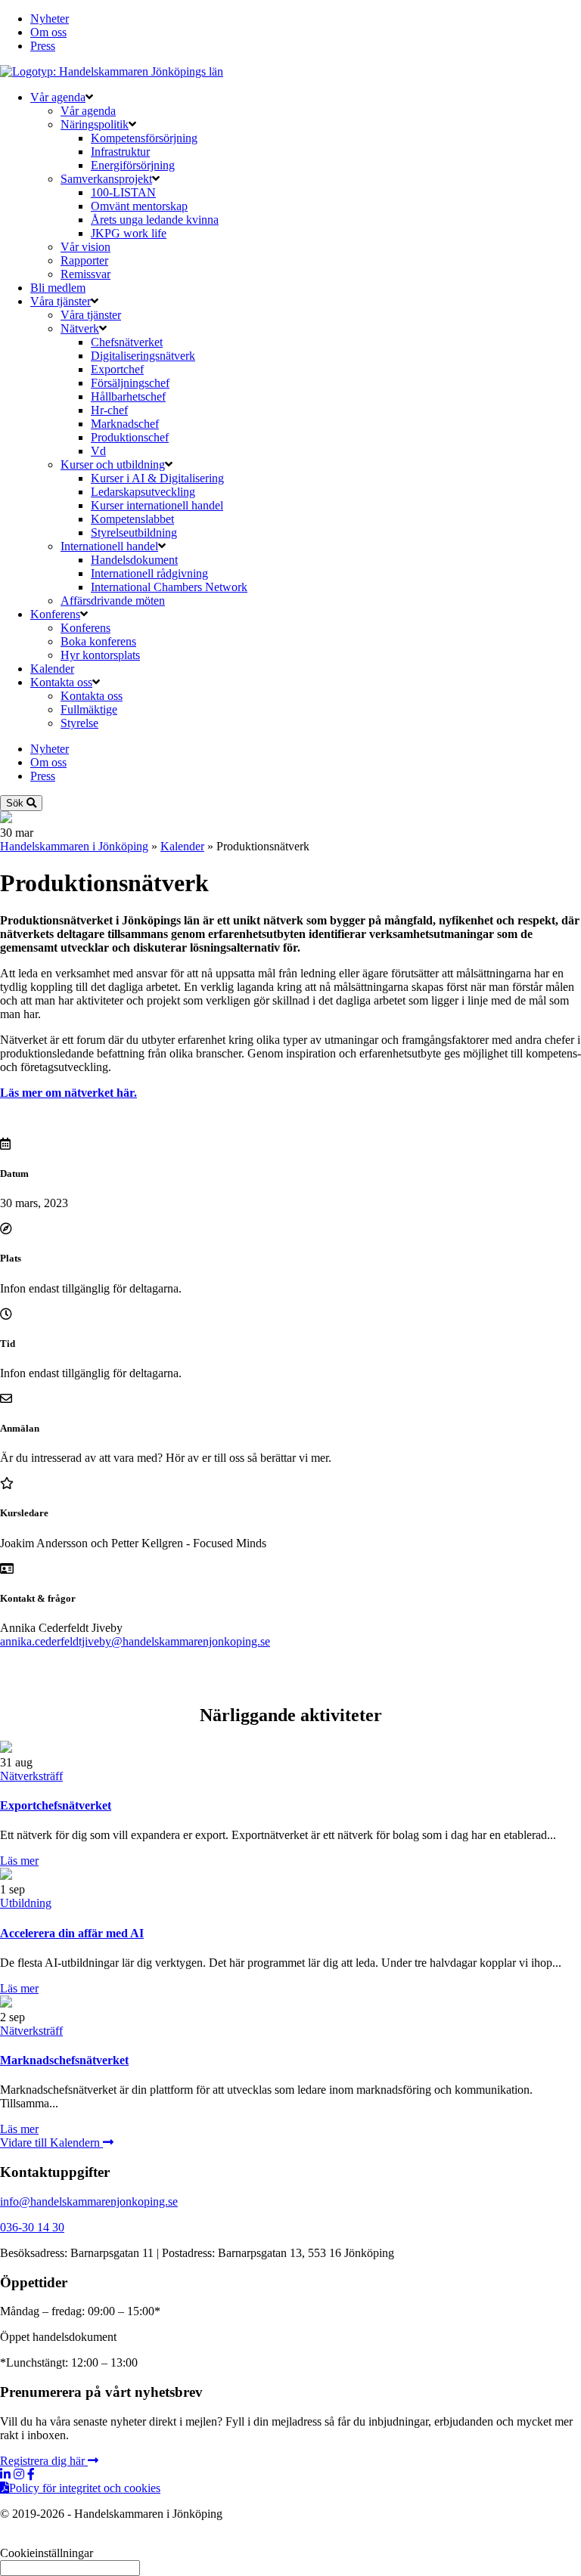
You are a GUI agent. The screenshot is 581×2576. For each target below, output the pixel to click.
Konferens (55, 614)
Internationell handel (109, 546)
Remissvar (85, 274)
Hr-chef (109, 410)
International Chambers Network (169, 587)
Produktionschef (130, 437)
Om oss (48, 32)
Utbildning (26, 1903)
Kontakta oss (61, 682)
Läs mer (19, 1861)
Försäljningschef (130, 383)
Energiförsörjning (133, 165)
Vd (98, 451)
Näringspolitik (95, 124)
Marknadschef (125, 424)
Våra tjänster (61, 301)
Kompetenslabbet (132, 519)
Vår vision (85, 247)
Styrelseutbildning (134, 533)
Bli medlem (58, 288)
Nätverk (80, 328)
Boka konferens (98, 641)
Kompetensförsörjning (144, 138)
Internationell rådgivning (149, 573)
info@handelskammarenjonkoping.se (89, 2201)
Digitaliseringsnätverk (143, 356)
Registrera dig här (44, 2461)
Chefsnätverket (127, 342)
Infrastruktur (120, 152)
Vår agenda (58, 97)
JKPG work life (129, 233)
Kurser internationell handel (157, 505)
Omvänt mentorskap (139, 206)
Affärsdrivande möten (113, 601)
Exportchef (117, 369)
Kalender (52, 669)
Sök (16, 803)
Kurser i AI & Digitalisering (157, 478)
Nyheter (50, 19)
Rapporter (84, 260)
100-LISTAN (123, 192)
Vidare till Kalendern (51, 2143)
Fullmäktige (89, 709)
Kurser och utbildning (113, 464)
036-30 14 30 (32, 2227)
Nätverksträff (31, 1776)
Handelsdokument (134, 560)
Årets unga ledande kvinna (155, 220)
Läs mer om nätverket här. (68, 1093)
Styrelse (79, 723)
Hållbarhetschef (128, 396)
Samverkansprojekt (106, 179)
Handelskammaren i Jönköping (74, 846)
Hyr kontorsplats (100, 655)
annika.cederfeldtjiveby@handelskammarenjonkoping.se (135, 1641)
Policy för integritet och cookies (85, 2488)
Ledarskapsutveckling (143, 492)
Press (43, 46)
